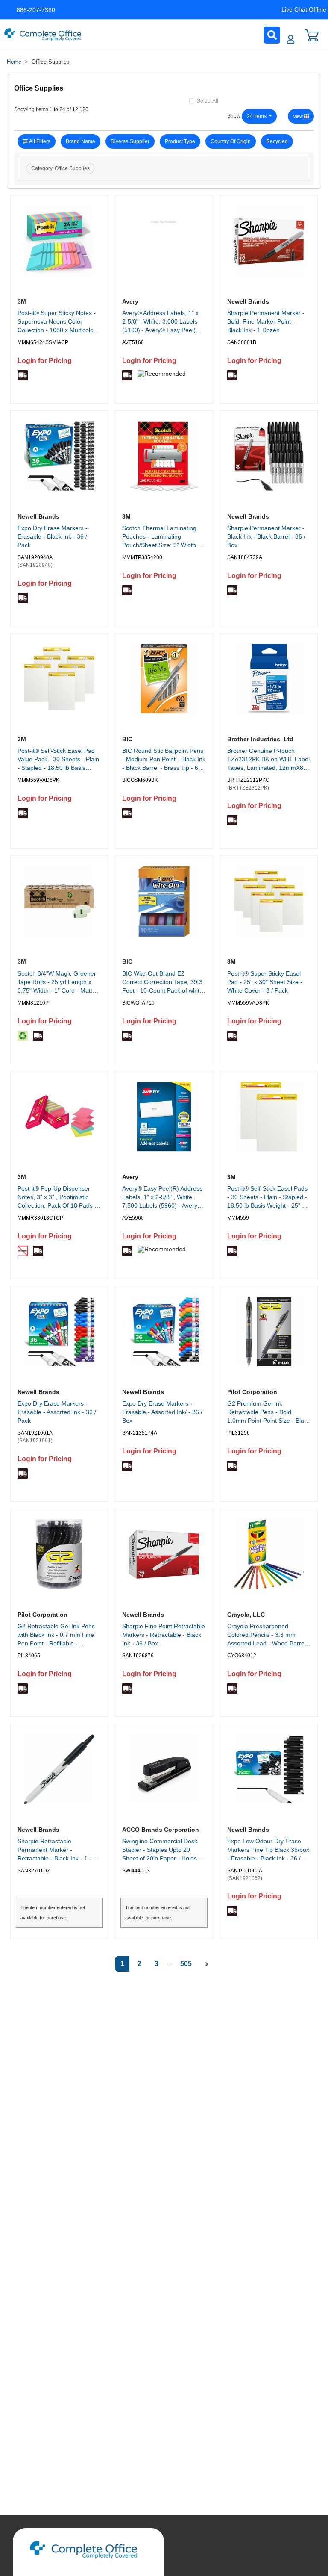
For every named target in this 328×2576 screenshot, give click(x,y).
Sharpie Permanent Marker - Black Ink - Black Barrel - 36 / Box (266, 536)
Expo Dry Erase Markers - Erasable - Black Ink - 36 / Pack (53, 536)
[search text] (272, 35)
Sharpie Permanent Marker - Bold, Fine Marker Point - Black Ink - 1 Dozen (266, 321)
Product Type (180, 141)
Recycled (277, 141)
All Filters (40, 141)
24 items (257, 116)
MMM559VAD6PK (38, 780)
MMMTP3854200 (142, 557)
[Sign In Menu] (291, 39)
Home (14, 62)
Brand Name (81, 141)
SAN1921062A (245, 1871)
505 (186, 1964)
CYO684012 (242, 1656)
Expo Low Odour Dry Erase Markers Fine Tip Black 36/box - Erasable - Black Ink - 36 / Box (268, 1851)
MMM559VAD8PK (248, 1003)
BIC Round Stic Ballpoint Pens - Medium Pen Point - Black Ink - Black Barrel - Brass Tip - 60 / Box (164, 760)
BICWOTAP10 (138, 1003)
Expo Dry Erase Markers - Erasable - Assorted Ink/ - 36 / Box (162, 1412)
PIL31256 (239, 1433)
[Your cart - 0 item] (312, 35)
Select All (208, 101)
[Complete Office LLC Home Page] (43, 35)
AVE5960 (133, 1218)
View (299, 116)
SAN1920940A (35, 557)
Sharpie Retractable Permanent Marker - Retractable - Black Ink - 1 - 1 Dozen (57, 1851)
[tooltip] (23, 375)
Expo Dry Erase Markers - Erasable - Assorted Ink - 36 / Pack (57, 1412)
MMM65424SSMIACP (43, 342)
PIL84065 (29, 1656)
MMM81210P (33, 1003)
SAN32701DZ (34, 1871)
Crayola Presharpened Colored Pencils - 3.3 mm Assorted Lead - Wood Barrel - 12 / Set (268, 1636)
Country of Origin (231, 141)
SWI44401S (136, 1871)
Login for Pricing (45, 361)
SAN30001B (242, 342)
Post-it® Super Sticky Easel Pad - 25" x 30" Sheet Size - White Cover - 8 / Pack (265, 982)
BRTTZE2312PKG (248, 780)
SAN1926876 (138, 1656)
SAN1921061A (35, 1433)
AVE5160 (133, 342)
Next (206, 1965)
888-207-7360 (36, 10)
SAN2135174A (140, 1433)
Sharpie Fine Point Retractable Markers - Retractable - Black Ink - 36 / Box (164, 1635)
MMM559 (238, 1218)
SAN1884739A (245, 557)
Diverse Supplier (130, 141)
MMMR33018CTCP (40, 1218)
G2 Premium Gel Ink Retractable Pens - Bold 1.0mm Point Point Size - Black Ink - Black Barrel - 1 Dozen (269, 1413)
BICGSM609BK (140, 780)
